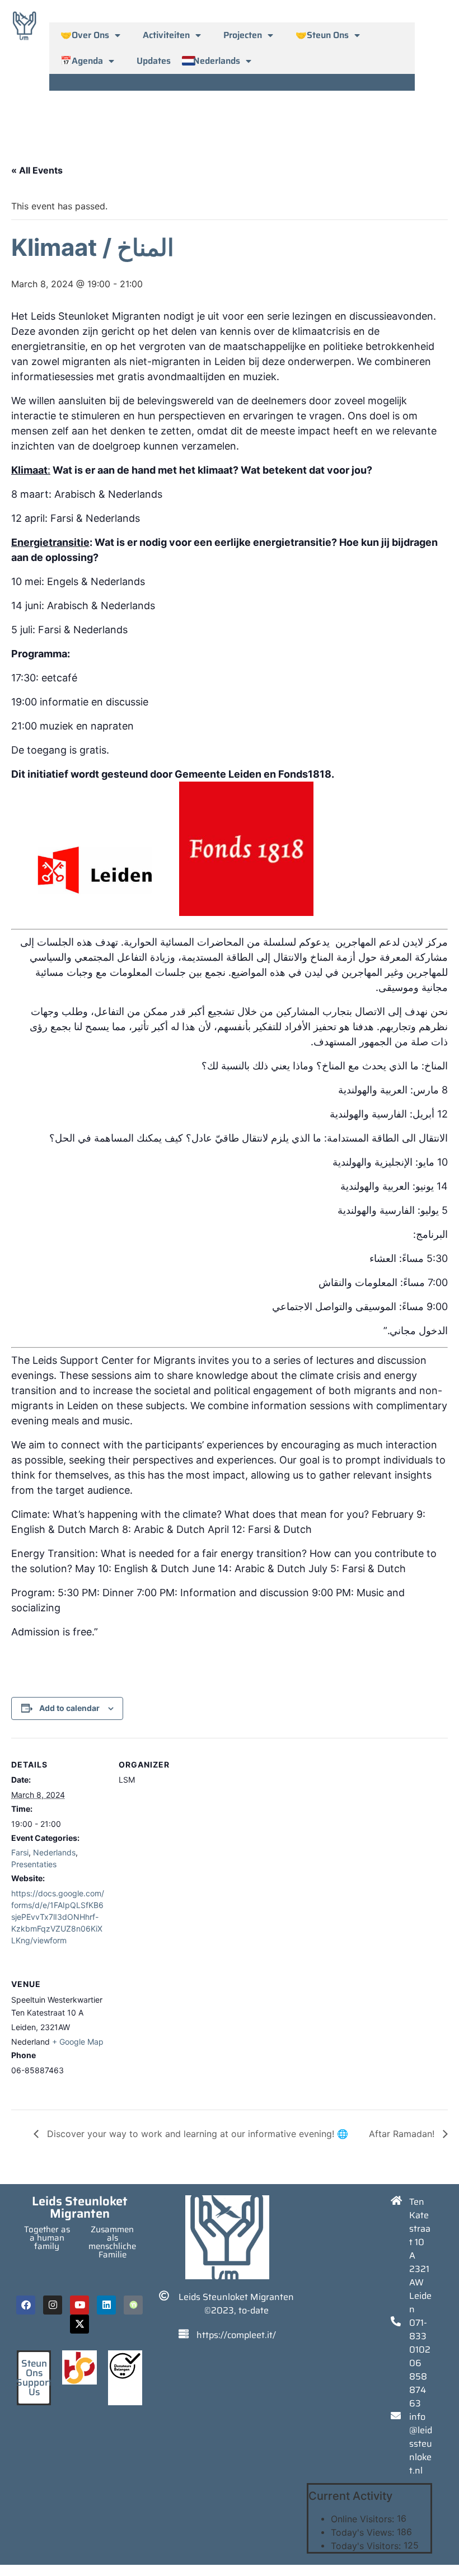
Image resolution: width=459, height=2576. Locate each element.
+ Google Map (78, 2042)
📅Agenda (82, 61)
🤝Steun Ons (322, 35)
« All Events (37, 170)
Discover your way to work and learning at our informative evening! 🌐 (196, 2134)
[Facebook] (26, 2305)
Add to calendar (69, 1708)
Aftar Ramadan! (403, 2134)
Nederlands (217, 61)
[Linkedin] (106, 2305)
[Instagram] (53, 2305)
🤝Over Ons (85, 35)
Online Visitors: (364, 2519)
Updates (154, 61)
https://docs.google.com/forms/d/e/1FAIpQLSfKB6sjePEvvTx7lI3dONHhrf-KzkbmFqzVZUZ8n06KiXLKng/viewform (58, 1917)
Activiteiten (166, 35)
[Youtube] (79, 2305)
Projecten (243, 35)
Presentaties (34, 1864)
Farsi (20, 1852)
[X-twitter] (79, 2324)
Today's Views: (364, 2532)
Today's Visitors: (367, 2546)
